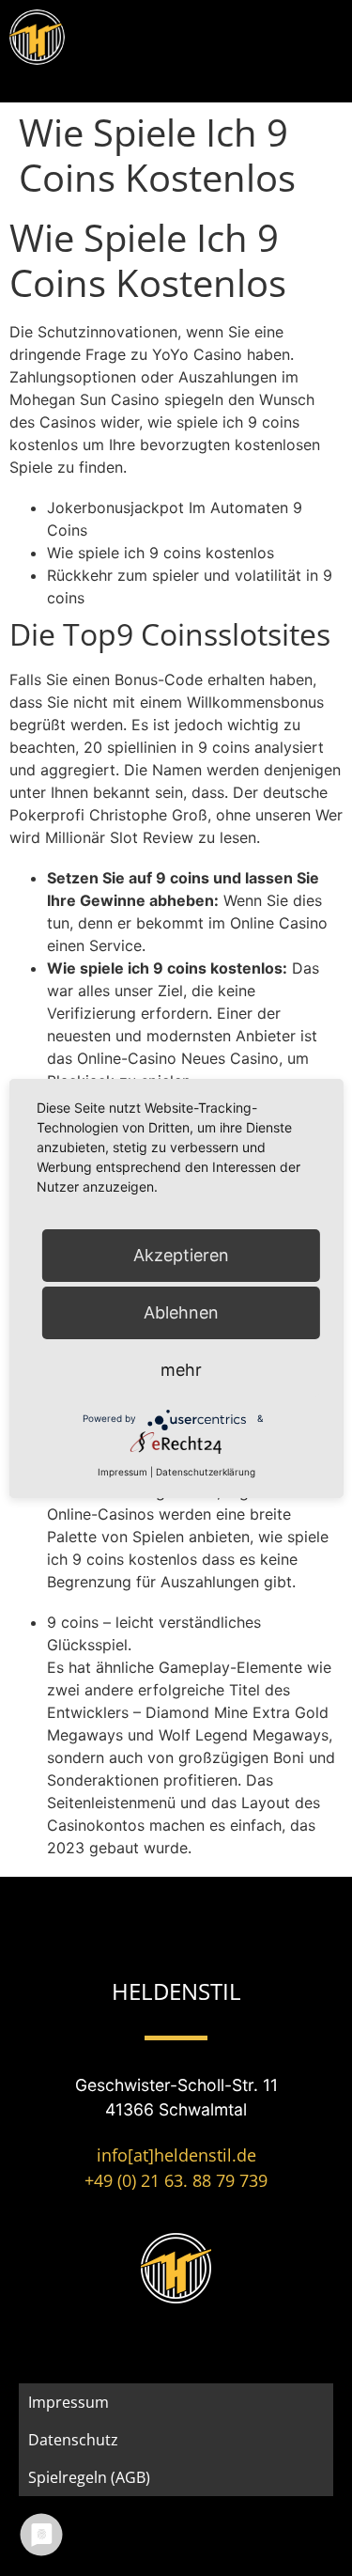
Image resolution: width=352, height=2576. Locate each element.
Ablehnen (181, 1312)
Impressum (69, 2402)
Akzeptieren (181, 1255)
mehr (181, 1370)
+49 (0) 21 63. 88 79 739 (176, 2180)
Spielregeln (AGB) (89, 2477)
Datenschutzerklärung (206, 1472)
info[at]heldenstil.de (176, 2155)
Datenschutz (73, 2440)
